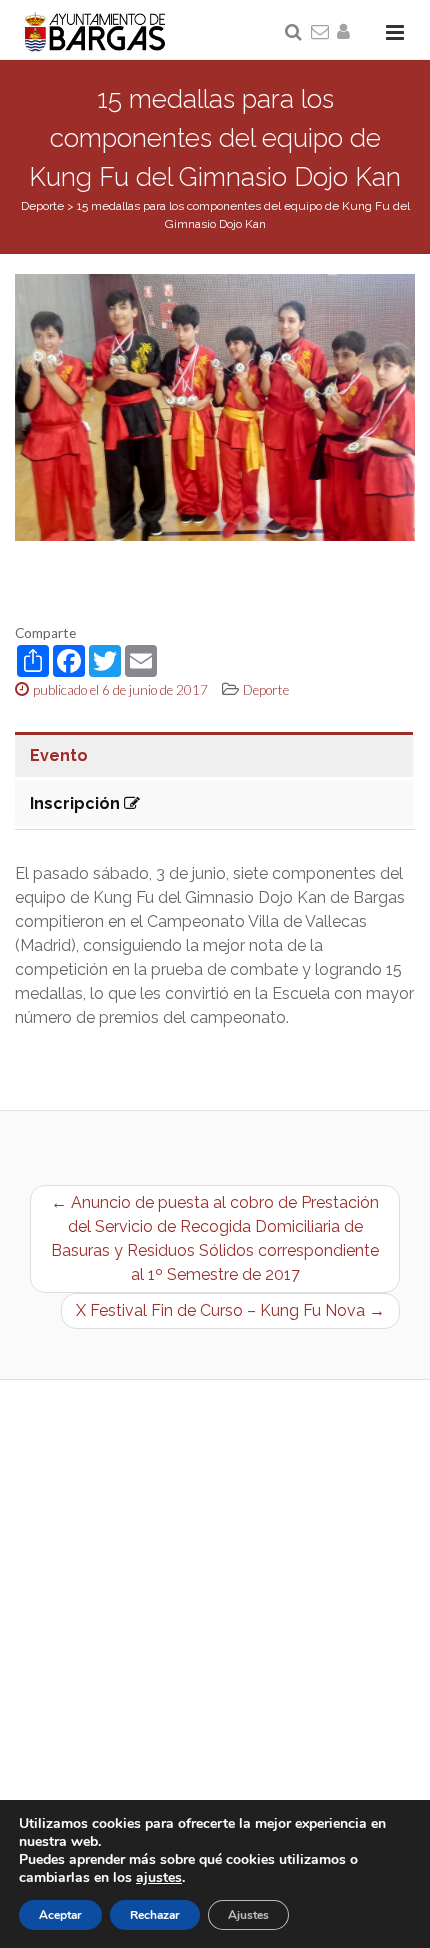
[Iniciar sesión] (347, 33)
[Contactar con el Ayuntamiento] (321, 33)
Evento (59, 755)
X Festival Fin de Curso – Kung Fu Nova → (230, 1310)
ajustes (159, 1878)
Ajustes (248, 1915)
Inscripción (77, 803)
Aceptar (60, 1915)
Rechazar (155, 1915)
